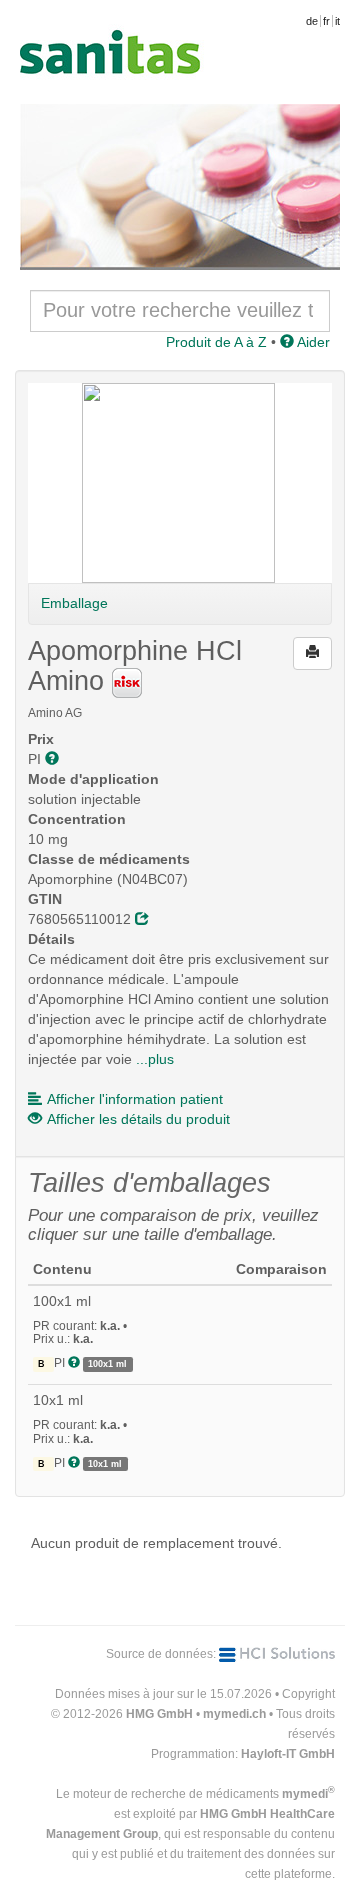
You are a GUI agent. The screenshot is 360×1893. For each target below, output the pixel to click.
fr (326, 21)
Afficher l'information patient (135, 1099)
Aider (312, 342)
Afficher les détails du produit (138, 1119)
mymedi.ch (234, 1714)
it (337, 21)
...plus (155, 1059)
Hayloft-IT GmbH (288, 1754)
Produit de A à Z (216, 342)
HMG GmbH (159, 1714)
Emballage (74, 603)
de (312, 21)
